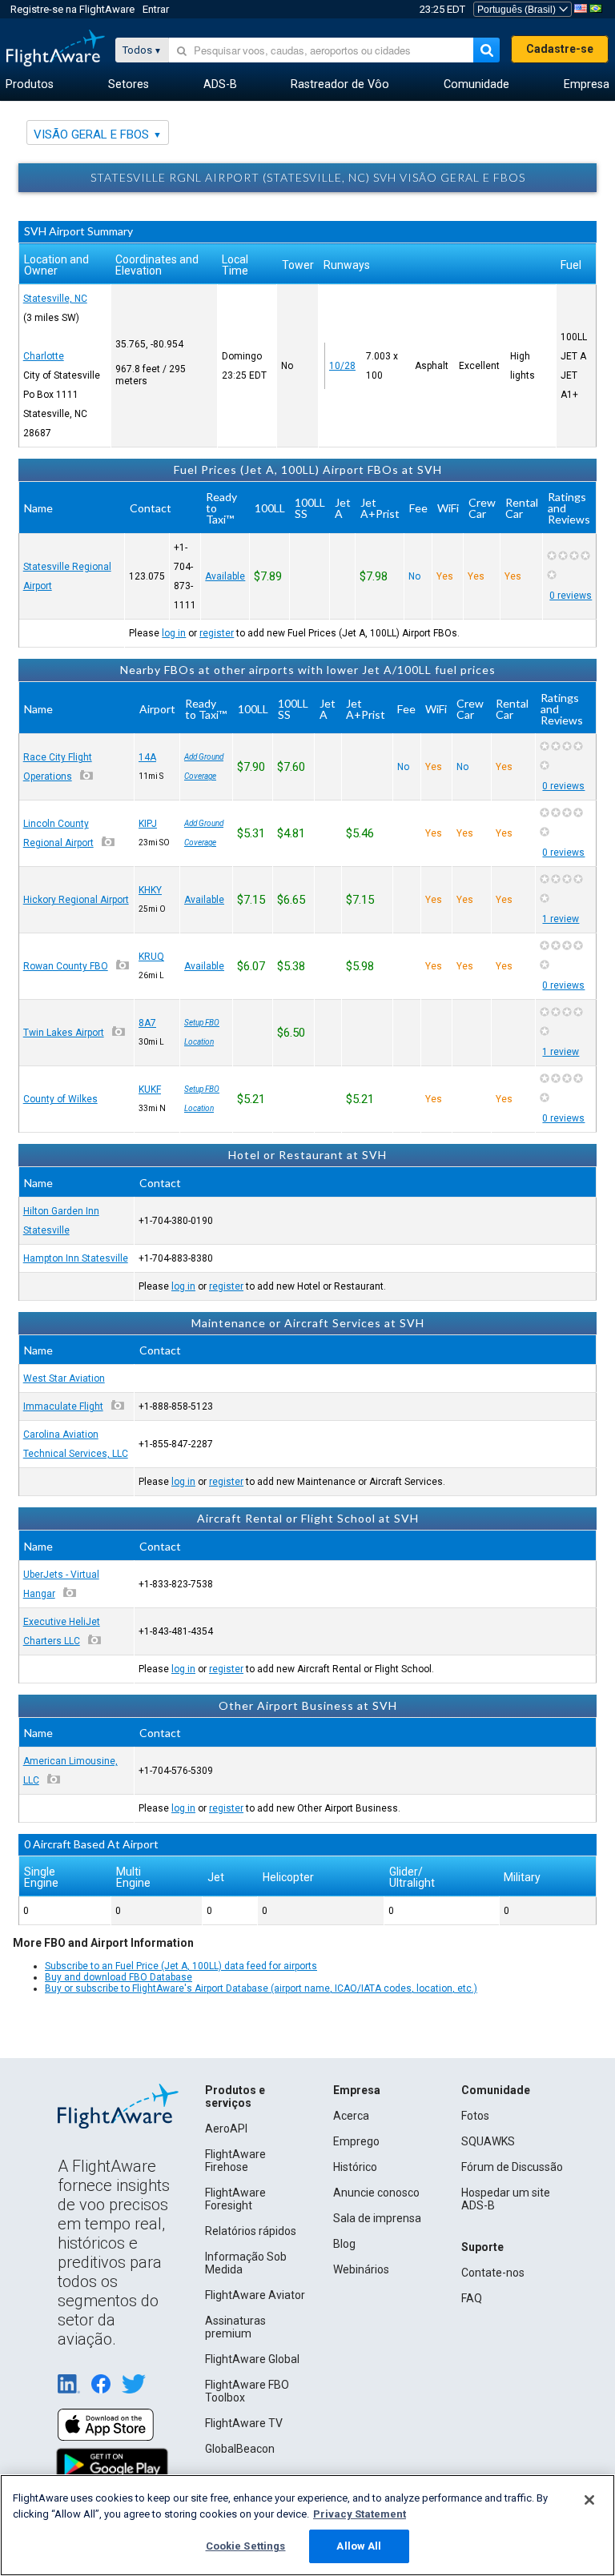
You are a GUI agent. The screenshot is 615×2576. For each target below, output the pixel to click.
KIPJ (148, 824)
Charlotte (44, 356)
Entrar (156, 9)
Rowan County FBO (66, 966)
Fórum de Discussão (512, 2167)
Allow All (359, 2546)
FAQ (472, 2298)
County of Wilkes (60, 1099)
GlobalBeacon (240, 2449)
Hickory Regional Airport (76, 900)
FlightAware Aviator (255, 2295)
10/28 (342, 366)
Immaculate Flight (63, 1406)
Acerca (351, 2116)
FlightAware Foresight (235, 2199)
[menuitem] (30, 85)
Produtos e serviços (235, 2097)
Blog (344, 2244)
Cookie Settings (246, 2546)
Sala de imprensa (377, 2218)
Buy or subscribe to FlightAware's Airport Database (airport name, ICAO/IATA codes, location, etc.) (261, 1988)
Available (225, 576)
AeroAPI (226, 2129)
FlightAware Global (252, 2359)
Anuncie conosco (376, 2193)
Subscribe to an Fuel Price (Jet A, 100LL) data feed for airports (181, 1966)
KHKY (150, 890)
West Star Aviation (64, 1378)
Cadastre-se (560, 49)
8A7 (147, 1023)
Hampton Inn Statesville (76, 1258)
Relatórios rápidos (251, 2231)
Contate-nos (493, 2273)
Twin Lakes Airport (64, 1033)
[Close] (589, 2500)
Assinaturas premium (235, 2327)
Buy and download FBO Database (119, 1977)
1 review (561, 919)
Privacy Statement (360, 2514)
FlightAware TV (244, 2423)
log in (174, 633)
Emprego (356, 2141)
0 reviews (571, 596)
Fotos (475, 2116)
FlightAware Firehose (235, 2161)
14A (147, 757)
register (217, 633)
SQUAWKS (488, 2141)
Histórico (355, 2167)
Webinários (361, 2269)
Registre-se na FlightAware (72, 9)
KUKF (150, 1089)
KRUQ (151, 957)
